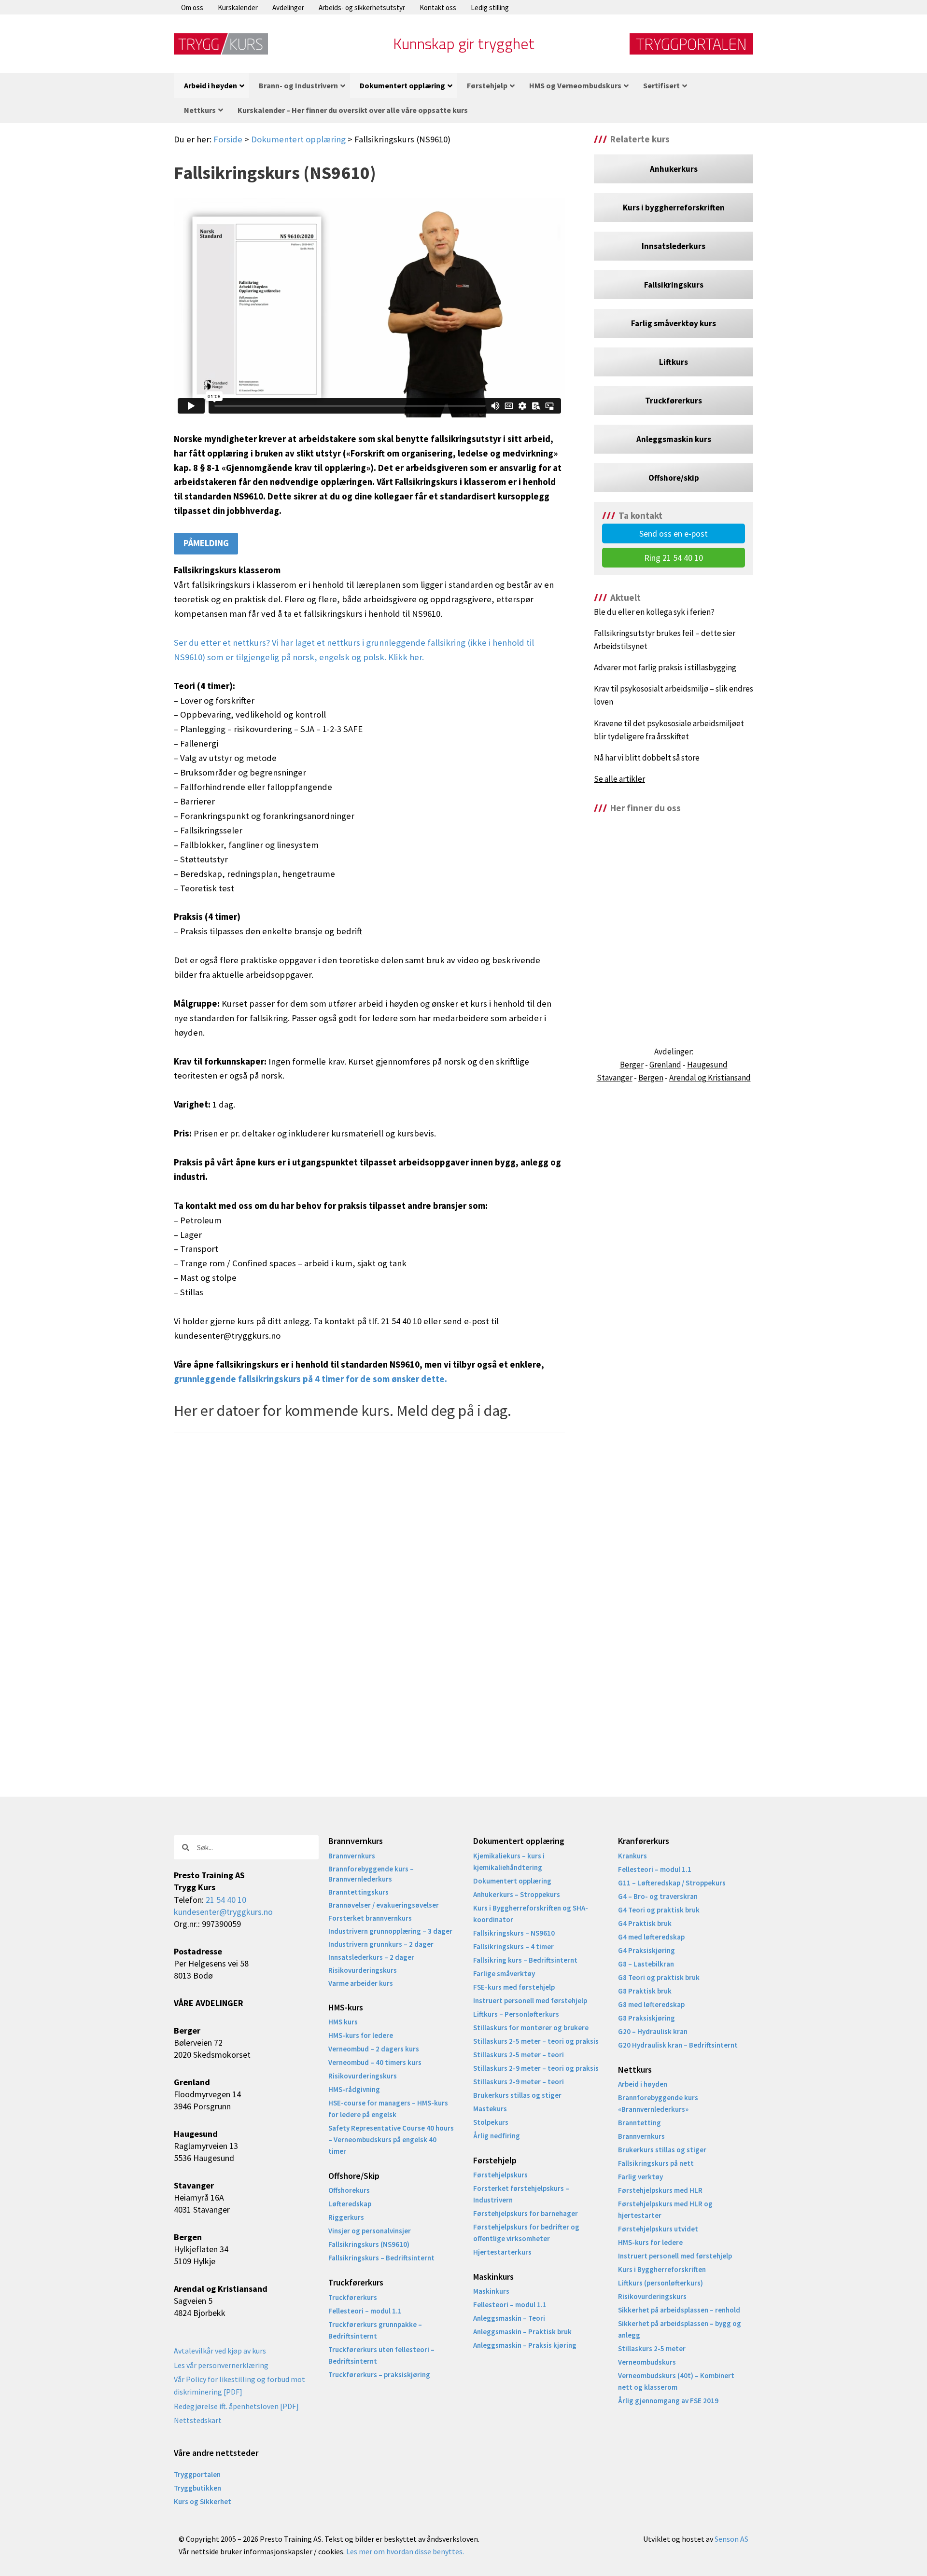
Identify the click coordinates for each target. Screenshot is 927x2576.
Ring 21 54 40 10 (674, 558)
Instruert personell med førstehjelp (530, 2001)
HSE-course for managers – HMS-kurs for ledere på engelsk (388, 2109)
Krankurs (632, 1856)
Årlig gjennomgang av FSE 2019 (668, 2401)
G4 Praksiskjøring (646, 1950)
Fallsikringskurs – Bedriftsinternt (381, 2258)
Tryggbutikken (197, 2488)
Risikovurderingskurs (363, 1970)
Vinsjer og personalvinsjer (370, 2231)
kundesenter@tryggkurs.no (223, 1912)
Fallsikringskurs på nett (656, 2163)
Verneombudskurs (647, 2362)
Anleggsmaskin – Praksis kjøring (525, 2345)
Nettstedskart (198, 2420)
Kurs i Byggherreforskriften (662, 2269)
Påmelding (206, 543)
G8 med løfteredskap (651, 2004)
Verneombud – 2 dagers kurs (374, 2049)
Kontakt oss (438, 7)
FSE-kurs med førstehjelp (514, 1987)
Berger (632, 1065)
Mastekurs (490, 2109)
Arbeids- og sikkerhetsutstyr (362, 7)
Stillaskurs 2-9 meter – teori (519, 2082)
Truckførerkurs (353, 2297)
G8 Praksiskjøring (646, 2018)
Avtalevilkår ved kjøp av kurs (220, 2351)
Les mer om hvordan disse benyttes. (405, 2551)
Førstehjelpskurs (500, 2175)
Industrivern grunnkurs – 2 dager (381, 1944)
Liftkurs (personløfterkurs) (660, 2283)
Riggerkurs (346, 2217)
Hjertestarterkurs (502, 2252)
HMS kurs (343, 2022)
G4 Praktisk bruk (645, 1923)
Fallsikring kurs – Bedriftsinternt (525, 1960)
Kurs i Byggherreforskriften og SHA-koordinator (531, 1914)
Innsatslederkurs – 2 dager (371, 1957)
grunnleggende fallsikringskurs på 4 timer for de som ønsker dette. (310, 1379)
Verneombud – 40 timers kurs (375, 2062)
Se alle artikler (619, 779)
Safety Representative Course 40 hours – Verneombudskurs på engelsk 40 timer (391, 2140)
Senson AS (731, 2539)
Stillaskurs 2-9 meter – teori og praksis (536, 2068)
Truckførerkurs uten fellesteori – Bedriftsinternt (381, 2355)
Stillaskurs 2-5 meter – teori (519, 2055)
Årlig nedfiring (497, 2136)
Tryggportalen (197, 2474)
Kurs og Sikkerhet (203, 2501)
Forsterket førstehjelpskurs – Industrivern (521, 2194)
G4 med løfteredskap (651, 1937)
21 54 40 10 (226, 1900)
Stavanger (615, 1078)
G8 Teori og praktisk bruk (659, 1977)
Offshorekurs (349, 2190)
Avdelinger (288, 7)
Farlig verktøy (640, 2177)
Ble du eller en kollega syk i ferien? (654, 612)
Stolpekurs (491, 2122)
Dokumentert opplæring (298, 139)
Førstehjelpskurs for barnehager (526, 2213)
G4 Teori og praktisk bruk (659, 1910)
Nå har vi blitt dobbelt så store (647, 758)
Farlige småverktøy (504, 1974)
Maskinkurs (491, 2291)
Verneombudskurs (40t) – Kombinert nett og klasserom (676, 2381)
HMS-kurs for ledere (361, 2035)
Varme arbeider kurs (361, 1983)
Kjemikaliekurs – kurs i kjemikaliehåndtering (509, 1862)
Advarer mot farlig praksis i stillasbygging (665, 667)
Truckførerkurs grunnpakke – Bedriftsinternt (375, 2330)
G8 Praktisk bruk (645, 1991)
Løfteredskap (350, 2204)
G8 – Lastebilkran (646, 1964)
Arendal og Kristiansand (710, 1078)
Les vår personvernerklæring (221, 2365)
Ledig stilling (490, 7)
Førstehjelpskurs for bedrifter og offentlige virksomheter (526, 2233)
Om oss (192, 7)
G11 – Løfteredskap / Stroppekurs (672, 1883)
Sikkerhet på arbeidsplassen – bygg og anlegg (680, 2329)
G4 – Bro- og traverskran (658, 1896)
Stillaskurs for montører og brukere (531, 2028)
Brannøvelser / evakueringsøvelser (384, 1905)
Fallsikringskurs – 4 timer (513, 1946)
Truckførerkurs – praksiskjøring (379, 2375)
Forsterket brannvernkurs (370, 1918)
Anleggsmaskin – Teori (509, 2318)
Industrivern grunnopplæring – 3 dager (390, 1931)
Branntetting (639, 2123)
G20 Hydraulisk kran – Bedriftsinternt (678, 2045)
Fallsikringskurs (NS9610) (369, 2244)
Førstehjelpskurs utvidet (658, 2229)
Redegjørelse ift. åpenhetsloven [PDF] (236, 2406)
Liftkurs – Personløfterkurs (516, 2014)
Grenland (665, 1065)
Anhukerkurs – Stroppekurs (517, 1894)
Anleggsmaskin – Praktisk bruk (522, 2332)
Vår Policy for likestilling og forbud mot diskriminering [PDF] (239, 2385)
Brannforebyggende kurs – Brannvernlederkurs (371, 1874)
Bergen (651, 1078)
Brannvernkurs (352, 1856)
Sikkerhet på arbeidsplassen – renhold (679, 2310)
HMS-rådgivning (354, 2089)
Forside (228, 139)
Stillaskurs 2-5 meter (652, 2348)
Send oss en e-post (674, 533)
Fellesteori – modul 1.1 (365, 2311)
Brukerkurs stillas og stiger (517, 2095)
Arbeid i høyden (643, 2084)
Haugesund (707, 1065)
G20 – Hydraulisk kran (653, 2031)
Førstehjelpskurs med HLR (660, 2190)
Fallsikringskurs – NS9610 (514, 1933)
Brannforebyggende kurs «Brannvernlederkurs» (658, 2103)
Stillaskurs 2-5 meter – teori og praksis (536, 2041)
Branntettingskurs (358, 1892)
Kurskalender (238, 7)
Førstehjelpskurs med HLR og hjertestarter (665, 2209)
